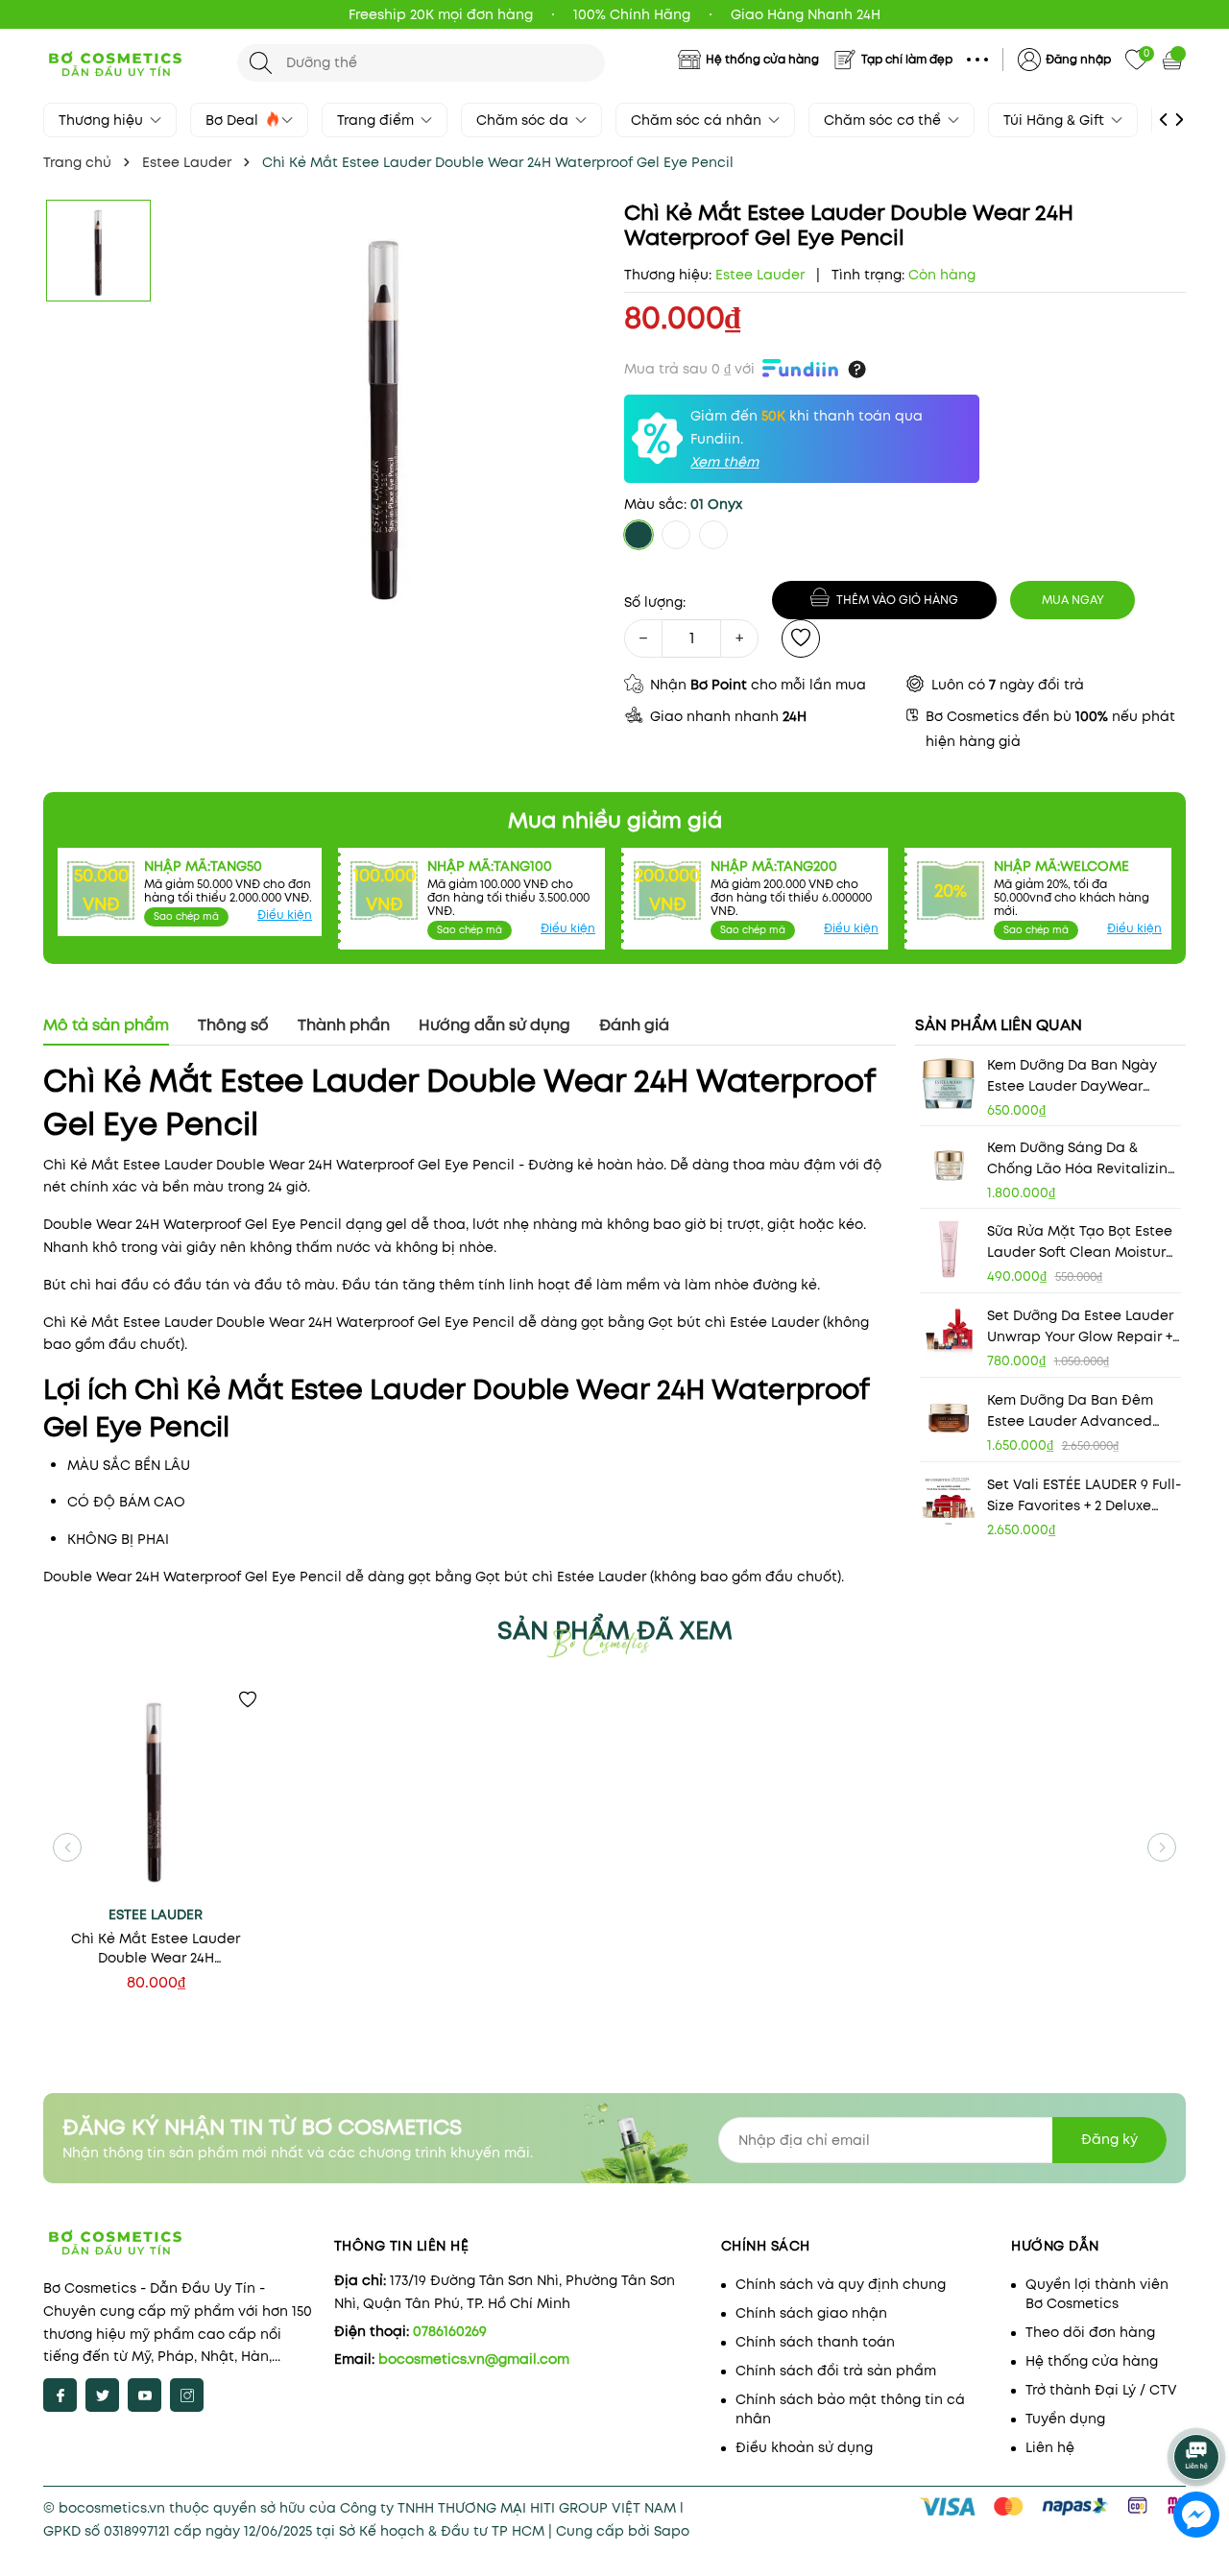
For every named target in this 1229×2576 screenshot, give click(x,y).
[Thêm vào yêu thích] (801, 638)
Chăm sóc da (524, 120)
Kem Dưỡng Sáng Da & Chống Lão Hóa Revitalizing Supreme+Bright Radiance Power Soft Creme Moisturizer (1082, 1158)
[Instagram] (187, 2395)
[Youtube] (145, 2395)
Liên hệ (1050, 2447)
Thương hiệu (103, 120)
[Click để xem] (386, 418)
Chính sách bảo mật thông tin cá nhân (850, 2409)
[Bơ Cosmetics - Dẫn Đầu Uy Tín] (131, 62)
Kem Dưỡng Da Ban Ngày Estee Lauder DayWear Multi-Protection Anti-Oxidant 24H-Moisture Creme (1072, 1076)
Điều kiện (285, 915)
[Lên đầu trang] (1198, 2404)
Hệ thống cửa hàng (762, 59)
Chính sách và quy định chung (841, 2284)
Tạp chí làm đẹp (907, 59)
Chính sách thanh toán (815, 2342)
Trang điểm (377, 120)
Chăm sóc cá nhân (698, 120)
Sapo (672, 2531)
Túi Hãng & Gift (1056, 120)
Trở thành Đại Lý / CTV (1101, 2390)
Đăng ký (1109, 2139)
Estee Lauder (156, 1914)
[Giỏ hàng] (1174, 60)
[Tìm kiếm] (261, 63)
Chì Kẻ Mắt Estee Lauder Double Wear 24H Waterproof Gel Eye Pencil (156, 1948)
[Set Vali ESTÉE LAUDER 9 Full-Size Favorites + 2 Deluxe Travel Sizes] (949, 1503)
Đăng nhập (1078, 59)
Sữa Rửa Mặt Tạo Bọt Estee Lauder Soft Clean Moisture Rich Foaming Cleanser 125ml (1081, 1242)
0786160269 (450, 2331)
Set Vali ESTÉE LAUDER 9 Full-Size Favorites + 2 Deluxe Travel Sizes (1084, 1495)
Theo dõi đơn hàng (1090, 2332)
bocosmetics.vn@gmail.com (474, 2359)
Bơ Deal (234, 120)
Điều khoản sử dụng (804, 2447)
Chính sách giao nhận (811, 2313)
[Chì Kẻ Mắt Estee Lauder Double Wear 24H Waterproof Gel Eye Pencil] (156, 1792)
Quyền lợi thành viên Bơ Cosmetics (1097, 2294)
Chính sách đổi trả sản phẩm (836, 2371)
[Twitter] (102, 2395)
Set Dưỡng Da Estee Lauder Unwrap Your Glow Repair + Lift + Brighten (1080, 1326)
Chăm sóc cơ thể (884, 120)
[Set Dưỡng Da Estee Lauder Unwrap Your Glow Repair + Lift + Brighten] (949, 1334)
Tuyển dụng (1065, 2419)
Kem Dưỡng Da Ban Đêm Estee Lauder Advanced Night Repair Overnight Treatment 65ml (1070, 1411)
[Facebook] (60, 2395)
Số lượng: (655, 602)
